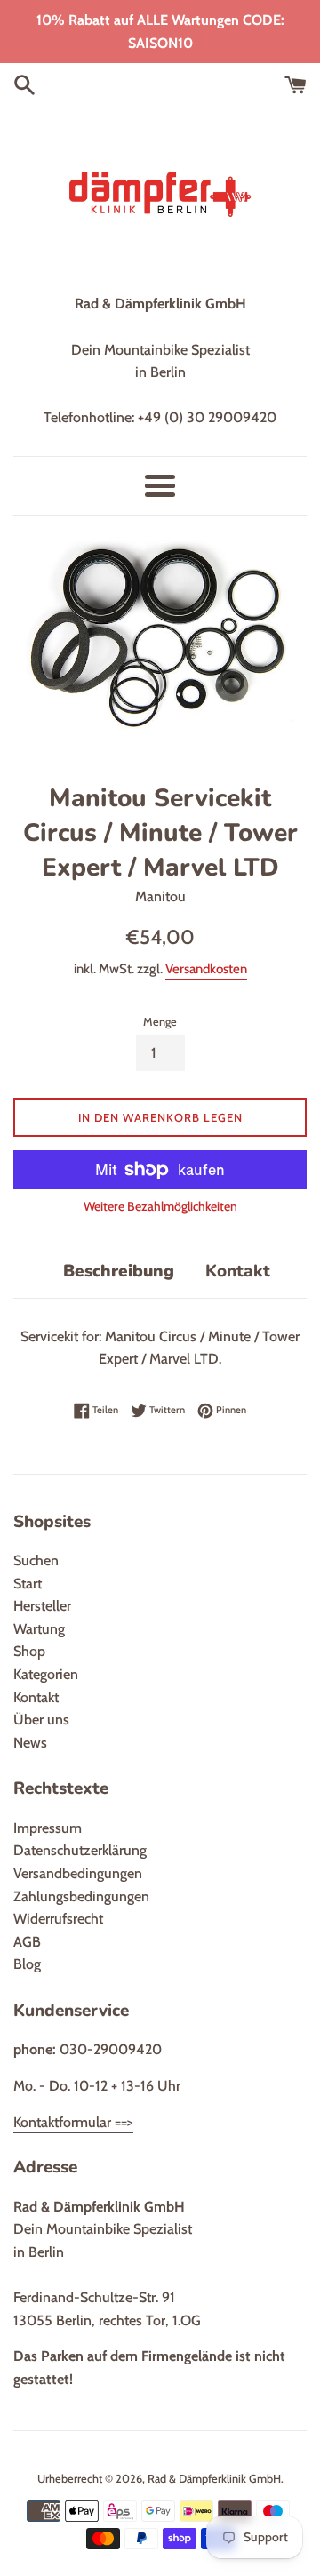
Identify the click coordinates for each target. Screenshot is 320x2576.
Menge (160, 1022)
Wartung (39, 1629)
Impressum (48, 1828)
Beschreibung (119, 1271)
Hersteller (42, 1606)
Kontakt (238, 1271)
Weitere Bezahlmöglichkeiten (160, 1206)
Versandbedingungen (78, 1873)
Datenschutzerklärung (80, 1850)
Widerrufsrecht (58, 1919)
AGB (27, 1942)
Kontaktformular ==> (73, 2122)
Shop (29, 1651)
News (30, 1743)
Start (28, 1584)
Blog (27, 1964)
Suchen (36, 1560)
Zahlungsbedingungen (81, 1896)
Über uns (41, 1720)
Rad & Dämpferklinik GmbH (214, 2479)
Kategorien (46, 1674)
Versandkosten (206, 969)
